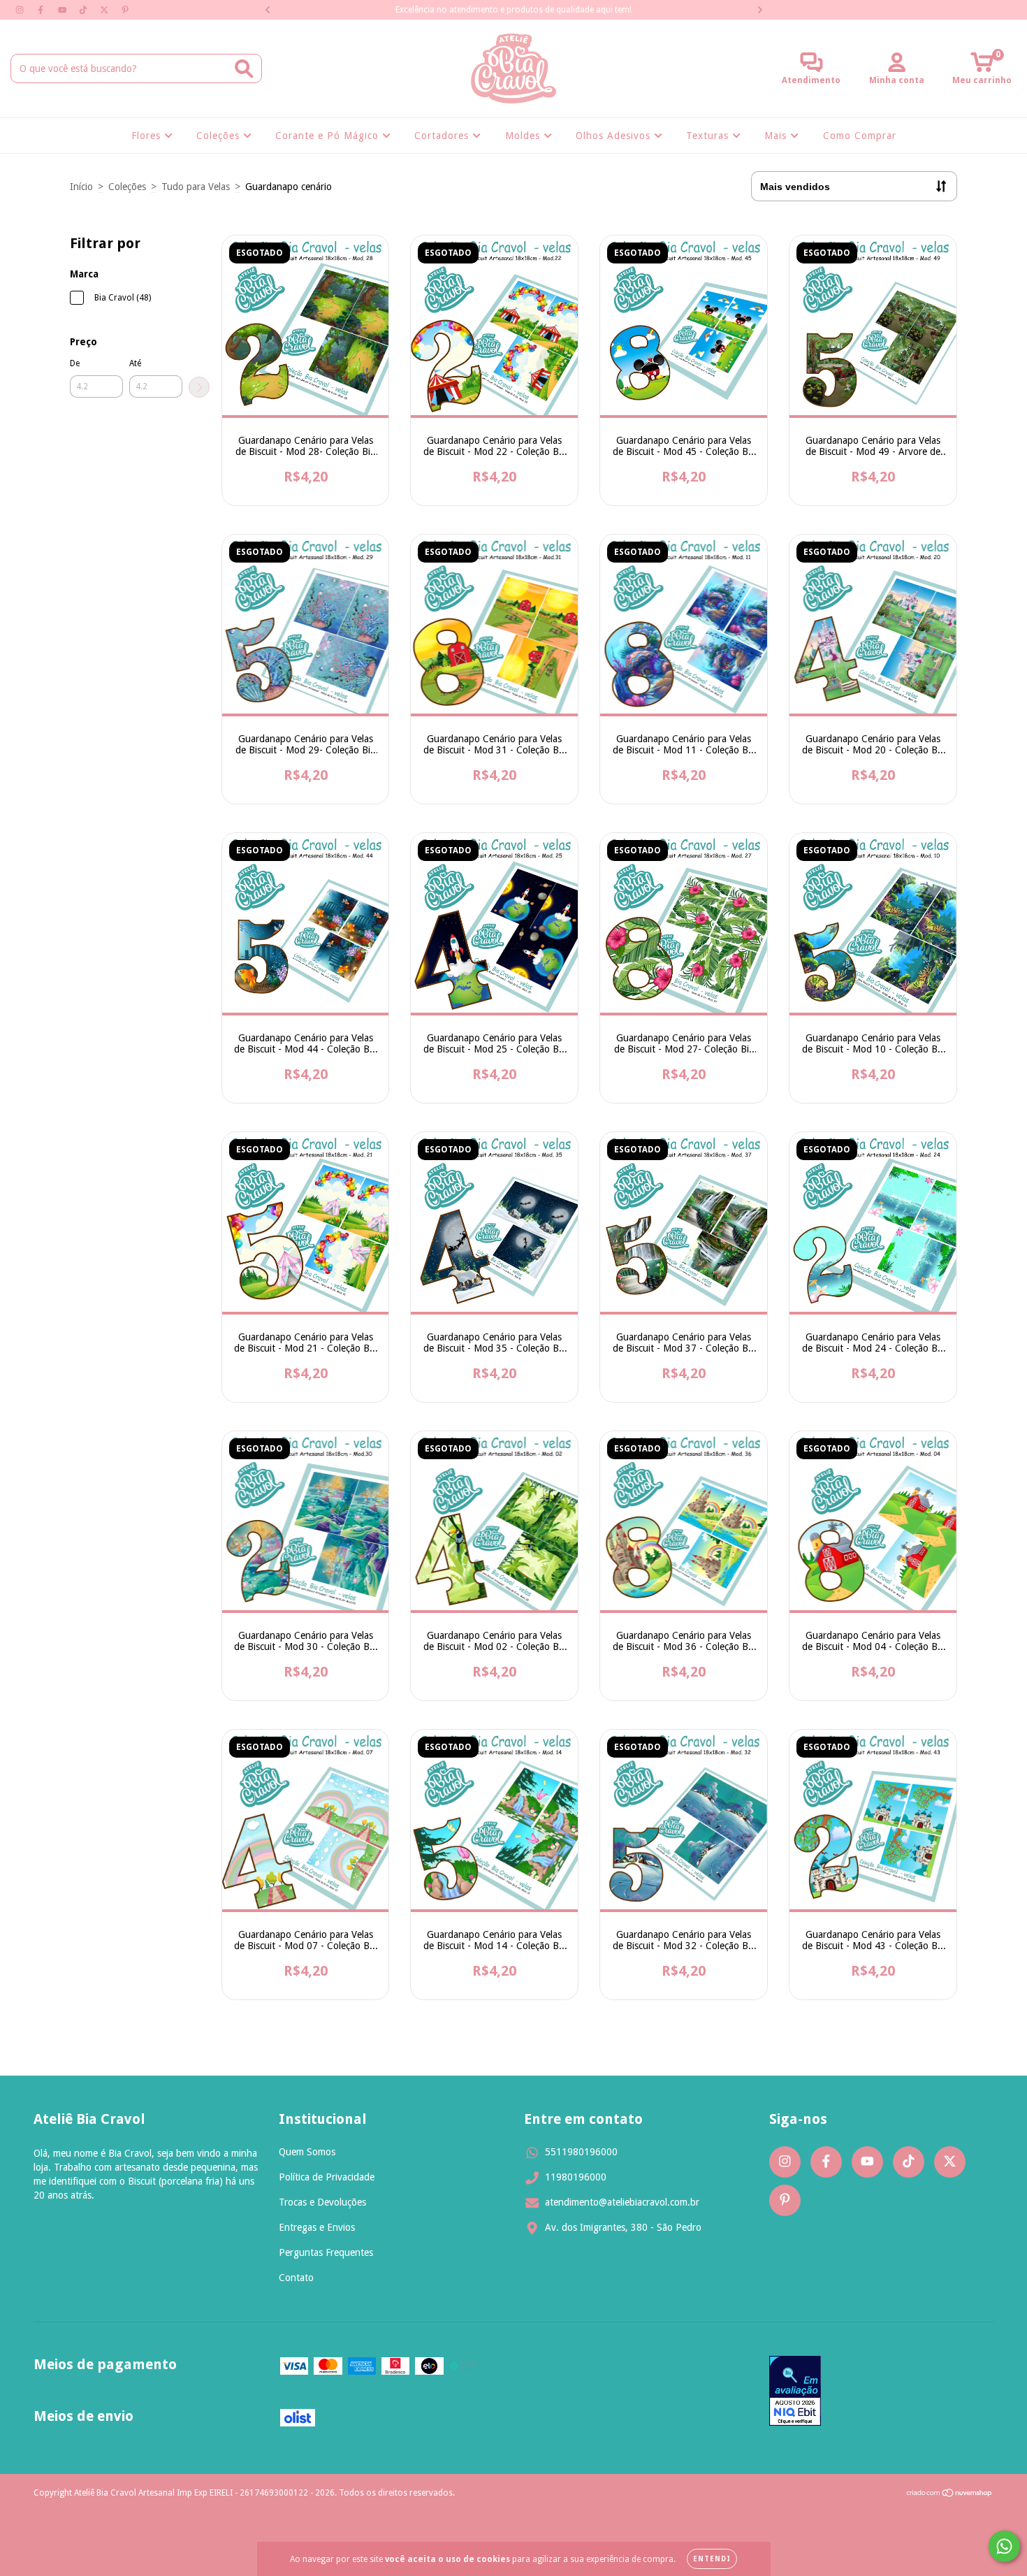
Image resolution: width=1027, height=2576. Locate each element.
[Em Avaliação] (795, 2392)
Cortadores (443, 136)
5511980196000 (581, 2152)
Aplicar (199, 387)
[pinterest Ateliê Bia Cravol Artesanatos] (125, 10)
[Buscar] (244, 69)
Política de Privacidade (327, 2177)
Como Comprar (860, 136)
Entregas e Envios (317, 2227)
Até (135, 363)
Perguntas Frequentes (326, 2252)
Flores (148, 136)
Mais (777, 136)
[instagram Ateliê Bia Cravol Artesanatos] (21, 10)
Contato (296, 2278)
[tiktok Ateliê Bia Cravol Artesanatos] (85, 10)
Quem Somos (307, 2152)
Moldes (524, 136)
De (75, 363)
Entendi (712, 2559)
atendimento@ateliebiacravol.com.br (622, 2202)
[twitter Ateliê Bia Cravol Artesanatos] (105, 10)
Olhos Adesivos (615, 136)
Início (81, 187)
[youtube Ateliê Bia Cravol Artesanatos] (64, 10)
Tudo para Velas (196, 187)
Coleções (220, 136)
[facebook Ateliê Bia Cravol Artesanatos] (42, 10)
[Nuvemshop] (950, 2495)
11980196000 (576, 2177)
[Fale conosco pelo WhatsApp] (1004, 2546)
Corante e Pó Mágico (329, 136)
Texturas (709, 136)
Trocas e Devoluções (322, 2202)
